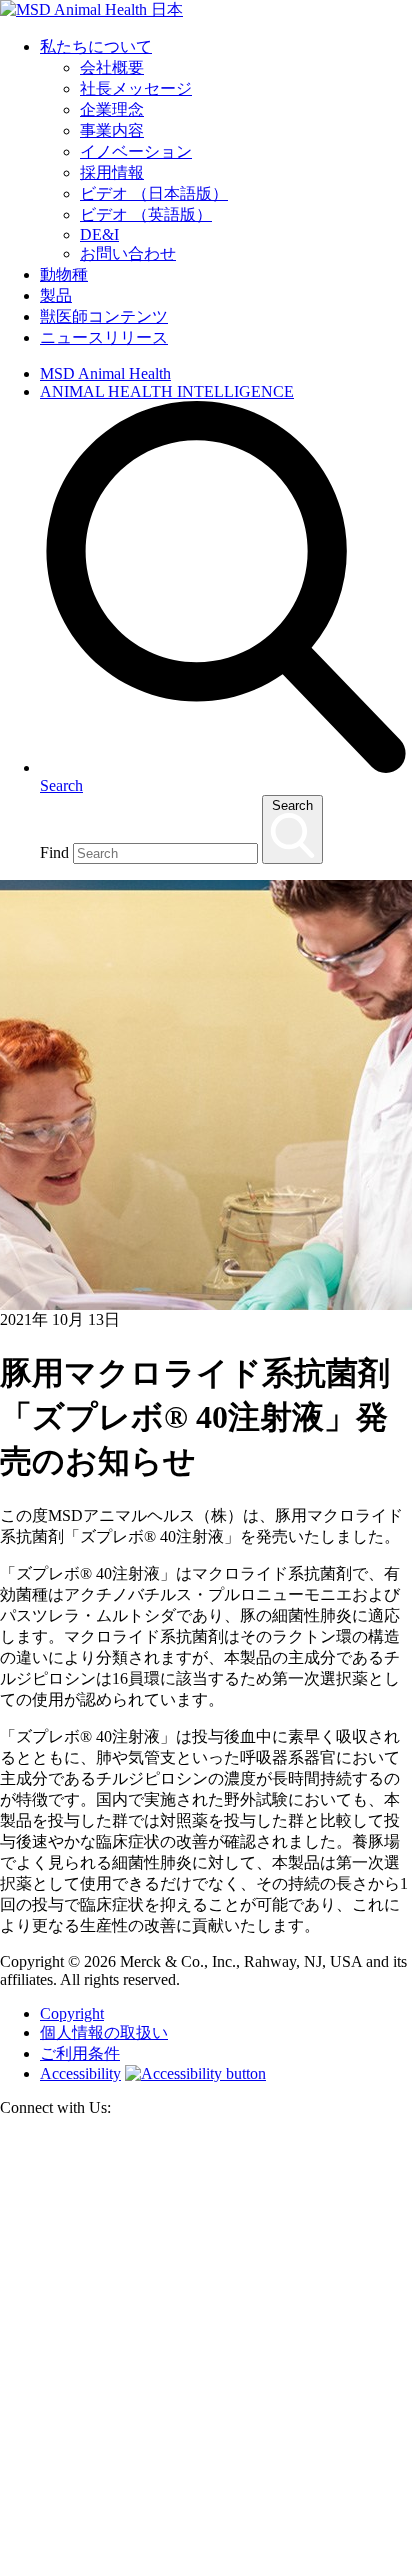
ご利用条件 (80, 2053)
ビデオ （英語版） (146, 214)
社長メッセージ (136, 88)
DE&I (99, 234)
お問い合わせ (128, 253)
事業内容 (112, 130)
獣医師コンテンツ (104, 316)
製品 (56, 295)
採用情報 (112, 172)
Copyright (72, 2013)
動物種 (64, 274)
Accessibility (80, 2073)
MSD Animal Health (105, 373)
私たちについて (96, 46)
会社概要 (112, 67)
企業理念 (112, 109)
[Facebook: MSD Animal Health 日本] (206, 2539)
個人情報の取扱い (104, 2032)
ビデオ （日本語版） (154, 193)
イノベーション (136, 151)
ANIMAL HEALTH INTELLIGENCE (167, 391)
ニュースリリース (104, 337)
